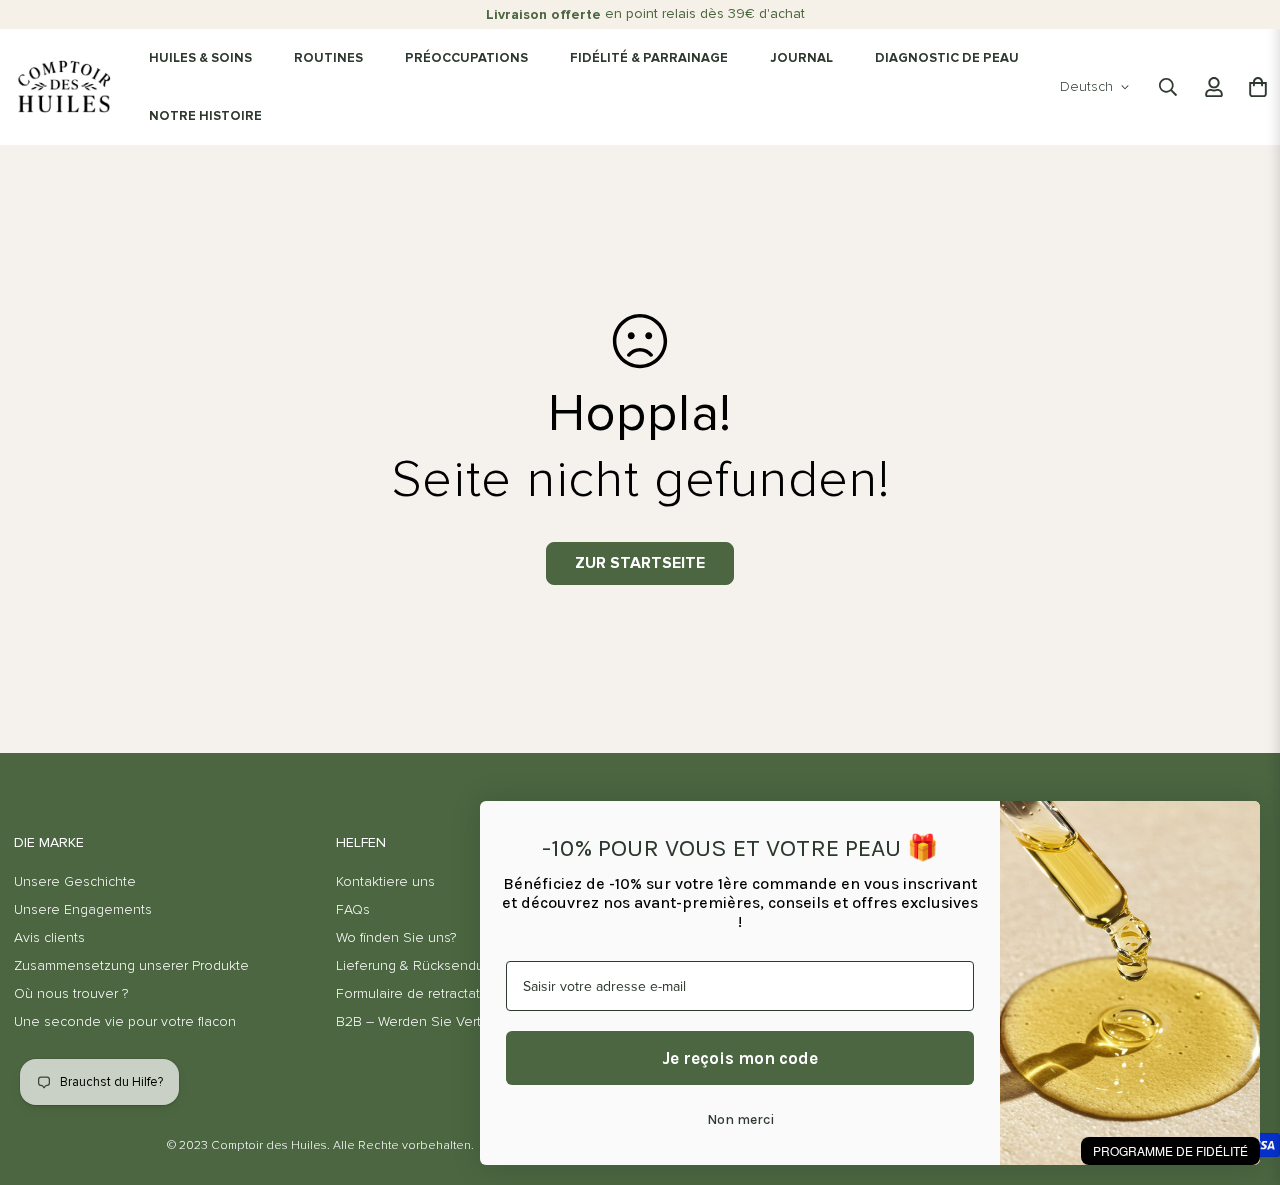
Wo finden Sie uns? (396, 938)
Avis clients (49, 938)
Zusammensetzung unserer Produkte (131, 966)
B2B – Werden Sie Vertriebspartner (446, 1022)
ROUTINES (328, 58)
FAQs (353, 910)
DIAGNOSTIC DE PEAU (947, 58)
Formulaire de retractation (418, 994)
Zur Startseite (640, 563)
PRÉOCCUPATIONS (466, 58)
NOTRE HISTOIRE (205, 116)
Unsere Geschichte (75, 882)
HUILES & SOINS (200, 58)
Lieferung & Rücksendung (418, 966)
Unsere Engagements (83, 910)
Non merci (740, 1119)
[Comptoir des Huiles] (64, 87)
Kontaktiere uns (385, 882)
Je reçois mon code (740, 1058)
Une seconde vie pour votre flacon (125, 1022)
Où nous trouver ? (71, 994)
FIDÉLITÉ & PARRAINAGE (649, 58)
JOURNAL (801, 58)
